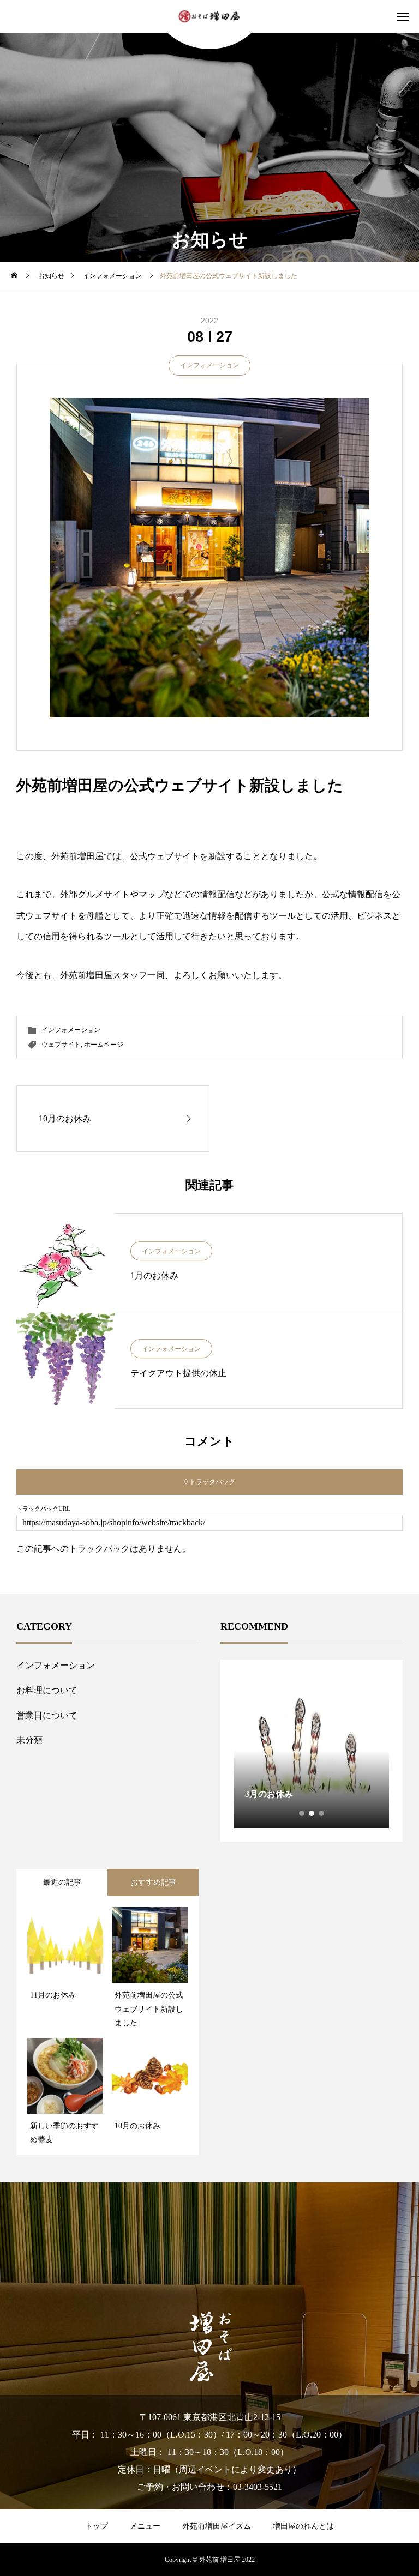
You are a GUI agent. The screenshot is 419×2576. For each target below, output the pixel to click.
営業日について (47, 1715)
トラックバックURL (43, 1509)
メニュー (145, 2526)
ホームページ (104, 1045)
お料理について (47, 1690)
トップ (97, 2526)
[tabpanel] (312, 1751)
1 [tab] (302, 1813)
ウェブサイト (61, 1045)
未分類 (29, 1740)
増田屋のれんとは (303, 2526)
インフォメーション (209, 365)
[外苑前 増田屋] (210, 17)
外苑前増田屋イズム (217, 2526)
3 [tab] (322, 1813)
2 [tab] (312, 1813)
